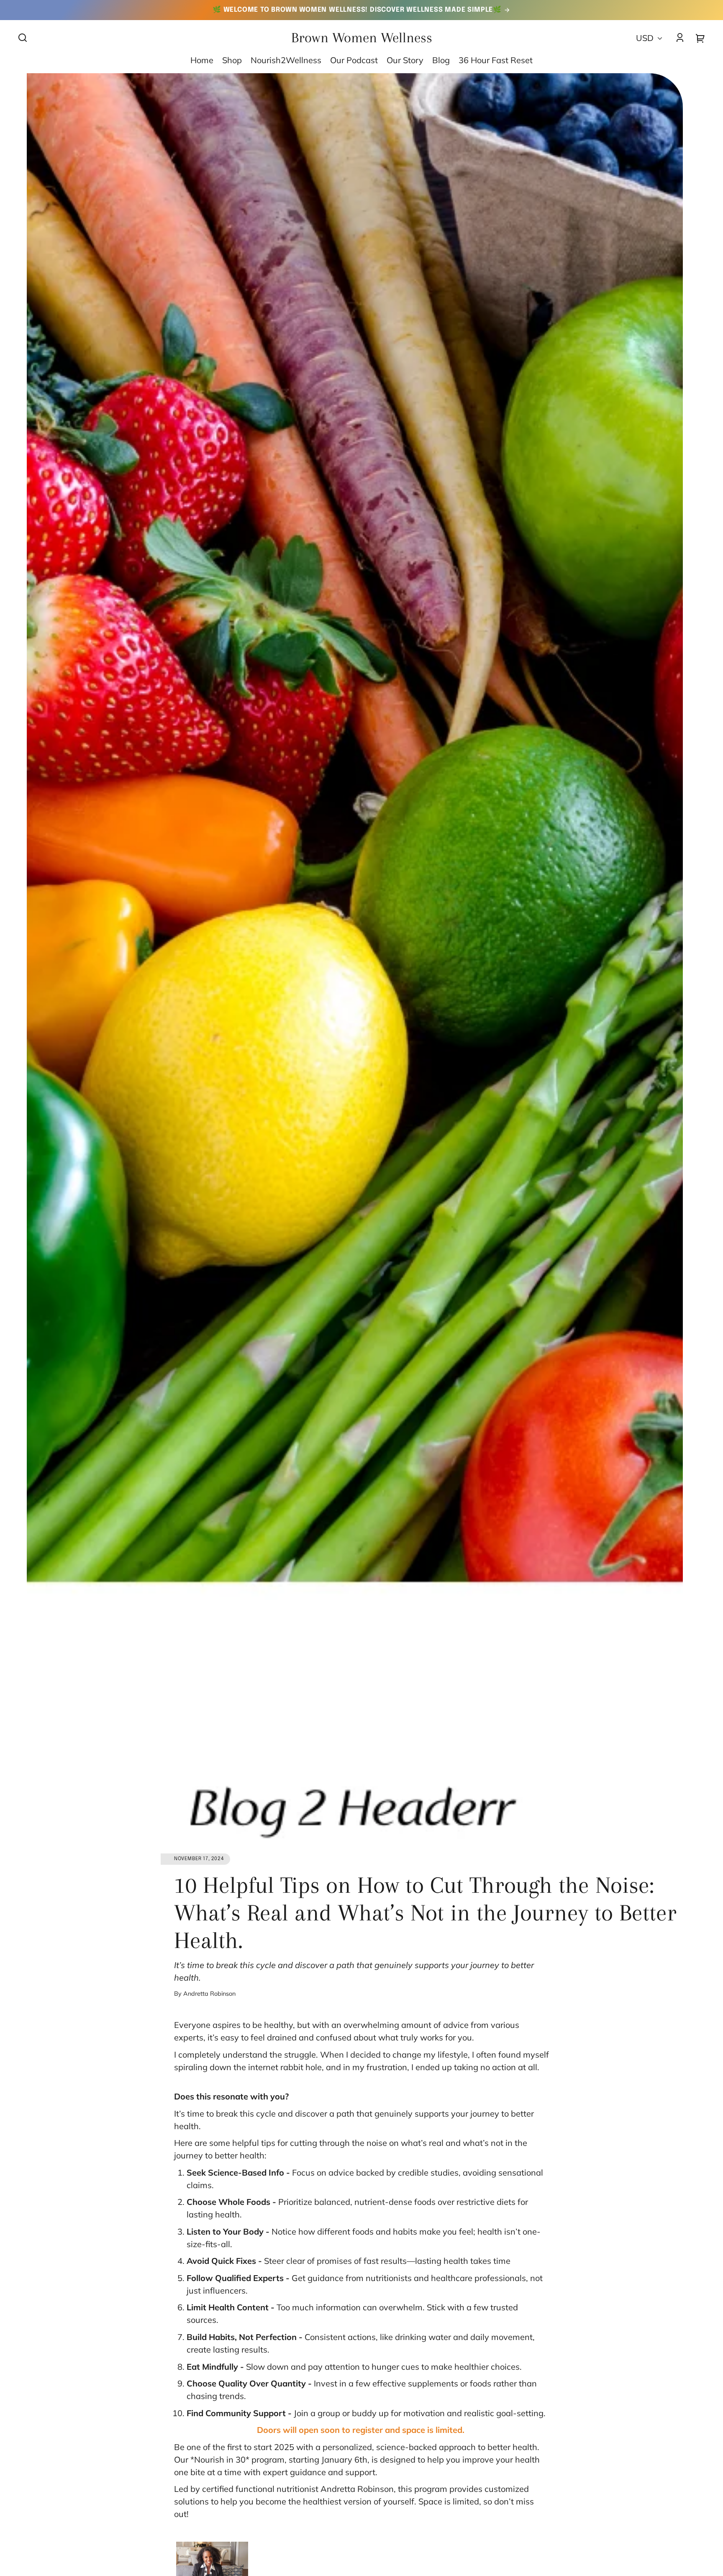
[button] (23, 38)
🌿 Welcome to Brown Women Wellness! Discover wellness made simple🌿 (358, 10)
